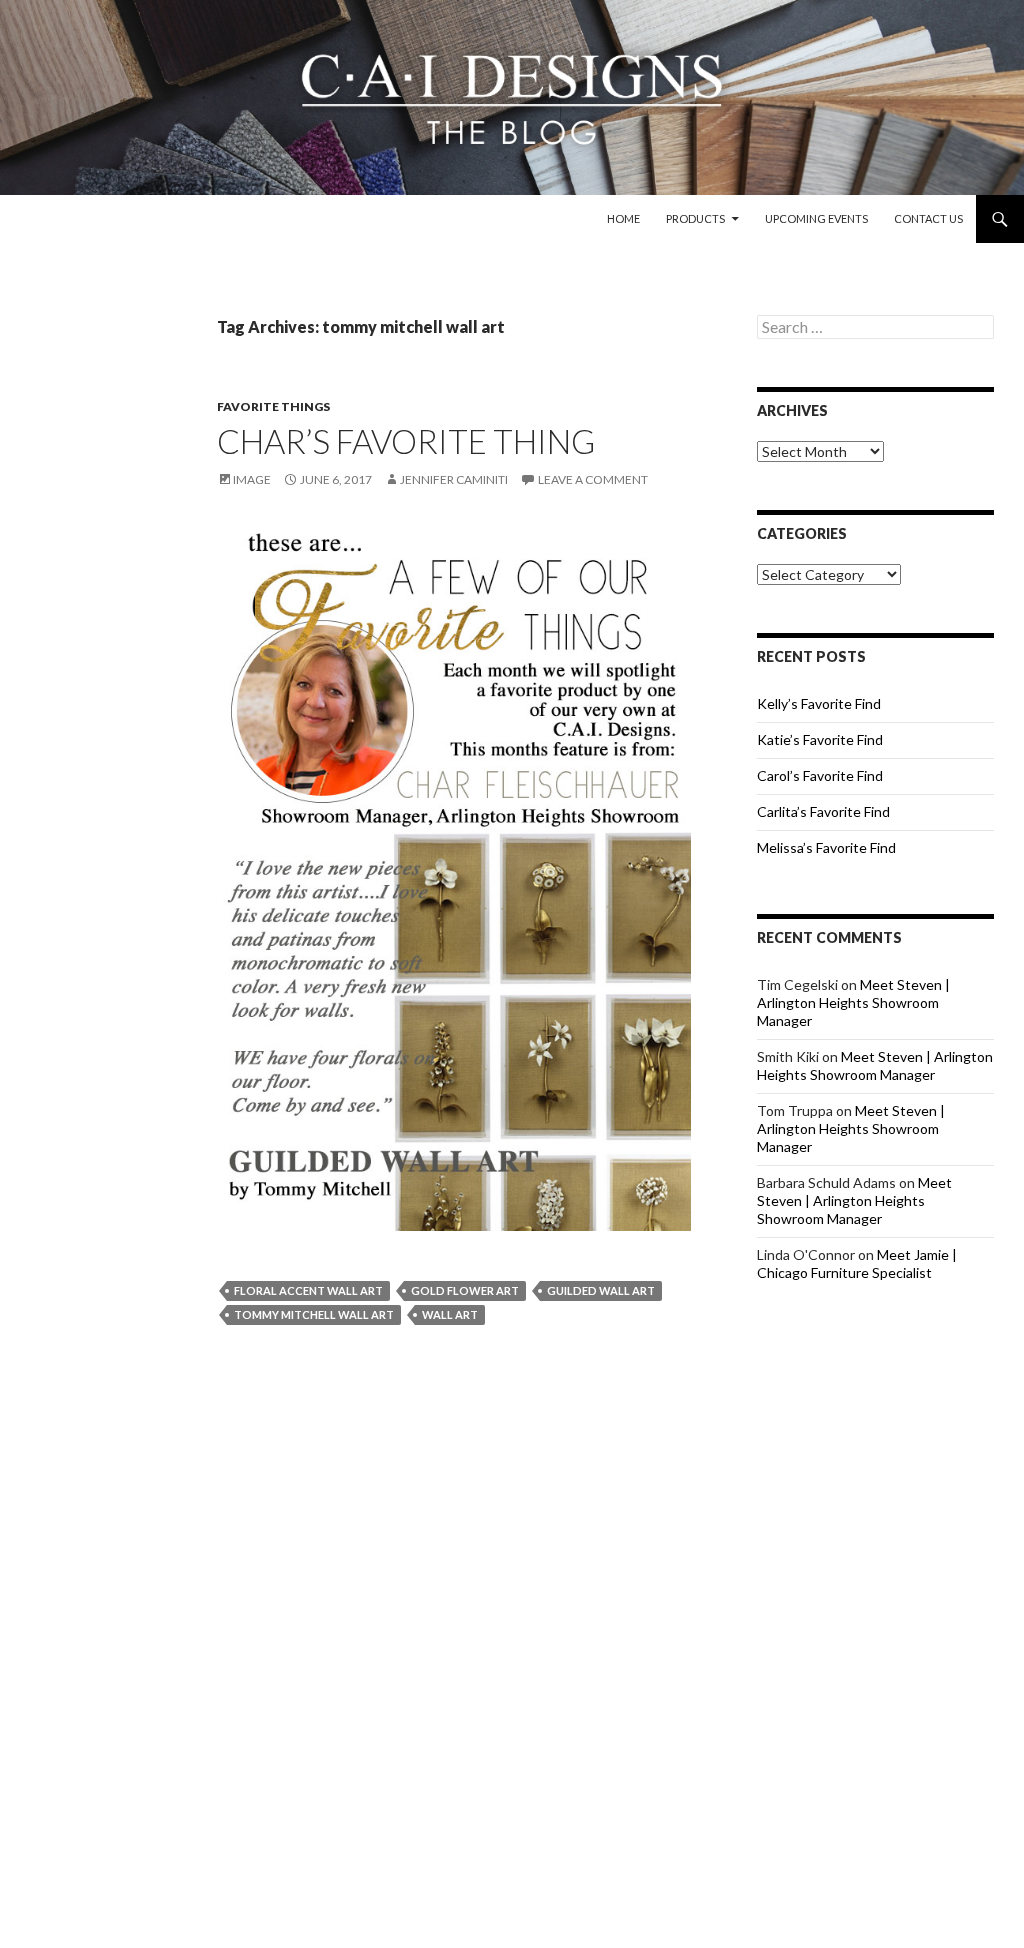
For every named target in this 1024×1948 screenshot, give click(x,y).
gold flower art (465, 1290)
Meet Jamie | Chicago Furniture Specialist (857, 1263)
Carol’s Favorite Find (820, 775)
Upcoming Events (816, 218)
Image (252, 479)
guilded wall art (601, 1290)
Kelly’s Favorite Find (819, 703)
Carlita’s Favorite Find (823, 811)
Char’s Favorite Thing (406, 441)
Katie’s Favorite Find (820, 739)
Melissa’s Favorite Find (826, 847)
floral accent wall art (308, 1290)
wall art (450, 1314)
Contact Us (928, 218)
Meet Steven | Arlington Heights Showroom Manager (853, 1002)
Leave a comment (593, 479)
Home (623, 218)
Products (695, 218)
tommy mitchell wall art (314, 1314)
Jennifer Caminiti (454, 479)
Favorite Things (273, 406)
